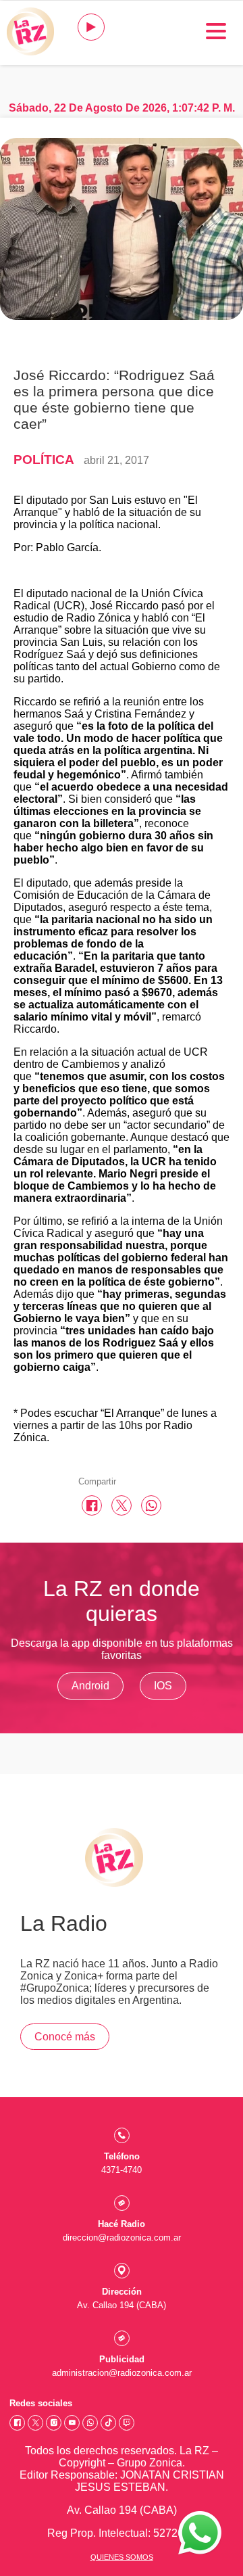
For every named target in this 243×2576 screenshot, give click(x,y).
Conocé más (65, 2037)
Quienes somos (122, 2557)
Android (90, 1686)
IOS (163, 1686)
